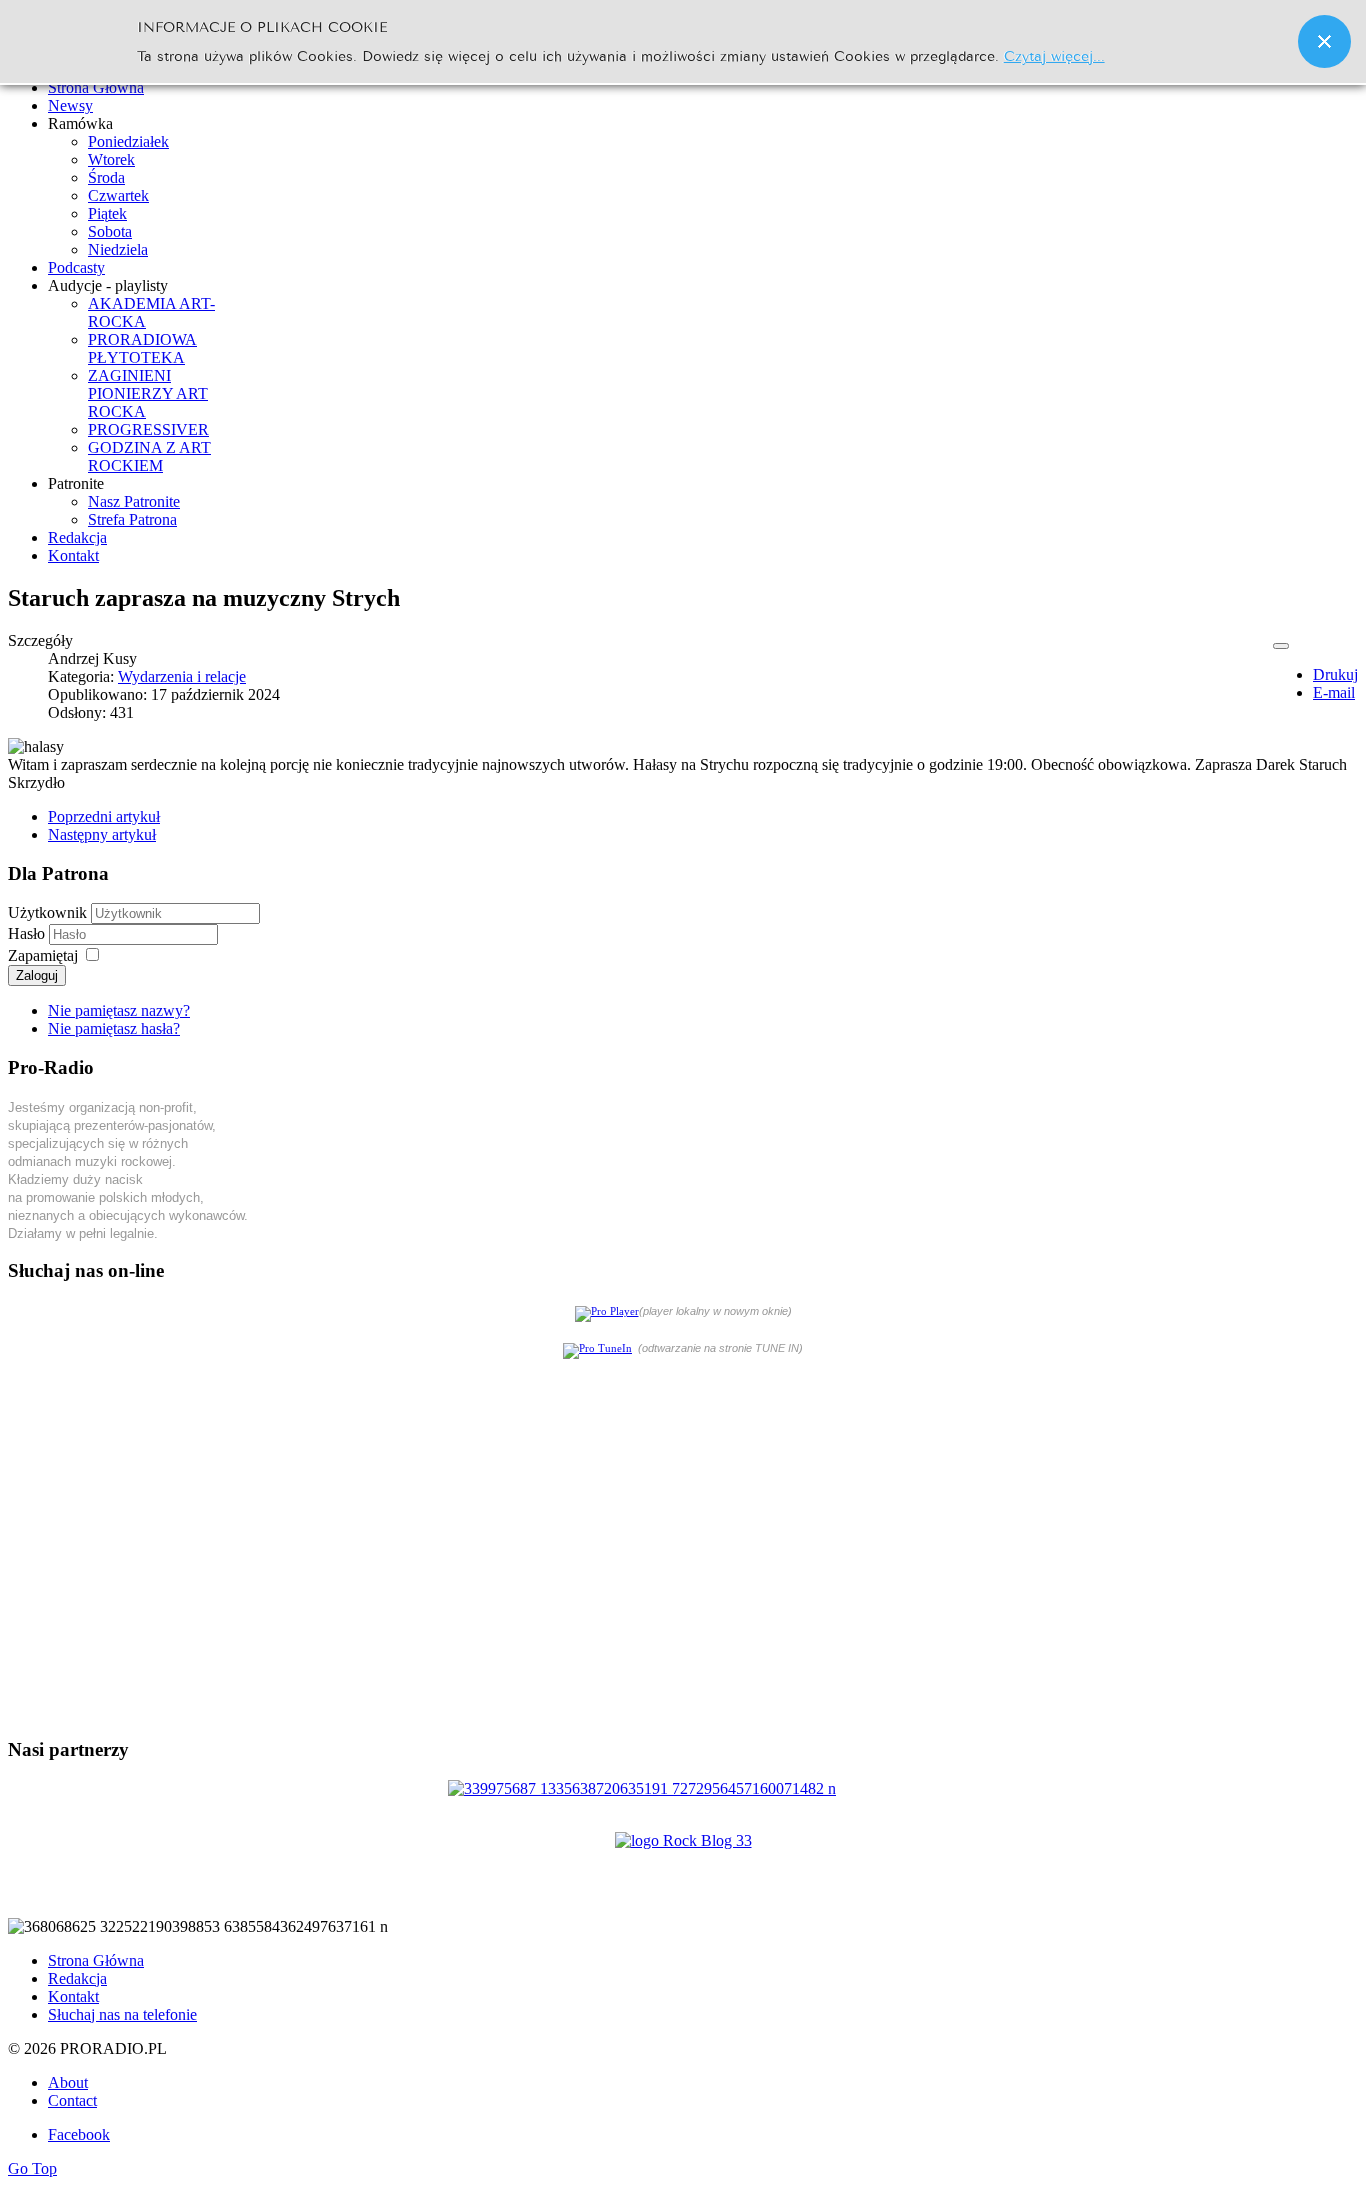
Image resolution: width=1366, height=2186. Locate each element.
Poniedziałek (128, 141)
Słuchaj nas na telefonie (122, 2014)
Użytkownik (47, 912)
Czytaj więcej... (1054, 54)
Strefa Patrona (132, 519)
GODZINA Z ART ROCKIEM (149, 456)
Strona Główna (96, 1960)
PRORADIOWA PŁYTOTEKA (142, 348)
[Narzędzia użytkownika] (1281, 646)
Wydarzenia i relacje (182, 676)
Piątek (107, 213)
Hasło (28, 933)
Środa (106, 177)
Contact (72, 2100)
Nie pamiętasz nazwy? (119, 1010)
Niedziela (118, 249)
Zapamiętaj (43, 955)
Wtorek (111, 159)
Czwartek (118, 195)
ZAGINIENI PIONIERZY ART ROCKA (148, 393)
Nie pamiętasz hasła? (114, 1028)
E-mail (1334, 692)
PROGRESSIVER (148, 429)
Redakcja (77, 1978)
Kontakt (73, 1996)
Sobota (110, 231)
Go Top (32, 2168)
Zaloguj (37, 975)
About (68, 2082)
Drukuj (1335, 674)
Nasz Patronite (134, 501)
